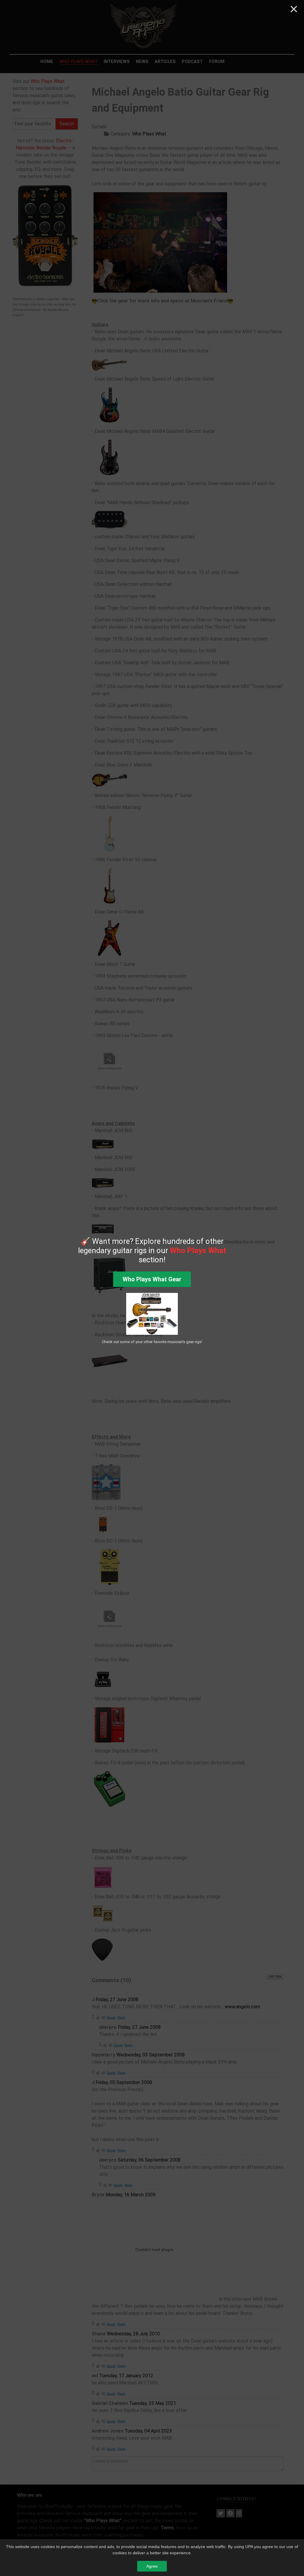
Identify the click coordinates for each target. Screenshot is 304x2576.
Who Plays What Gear (152, 1279)
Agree (152, 2566)
